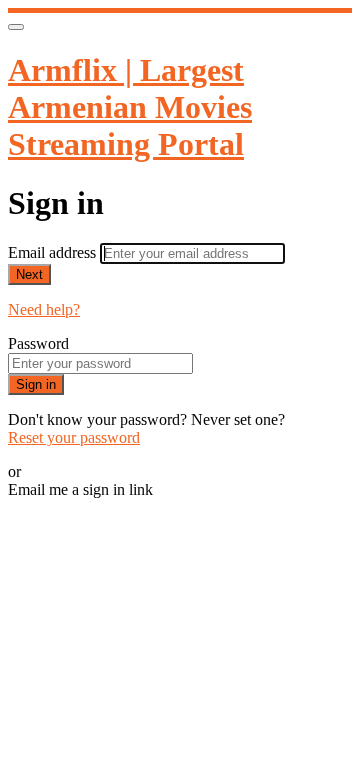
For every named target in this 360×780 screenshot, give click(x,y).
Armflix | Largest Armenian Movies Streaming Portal (130, 107)
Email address (54, 252)
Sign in (36, 384)
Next (29, 274)
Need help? (44, 309)
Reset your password (74, 437)
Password (38, 343)
